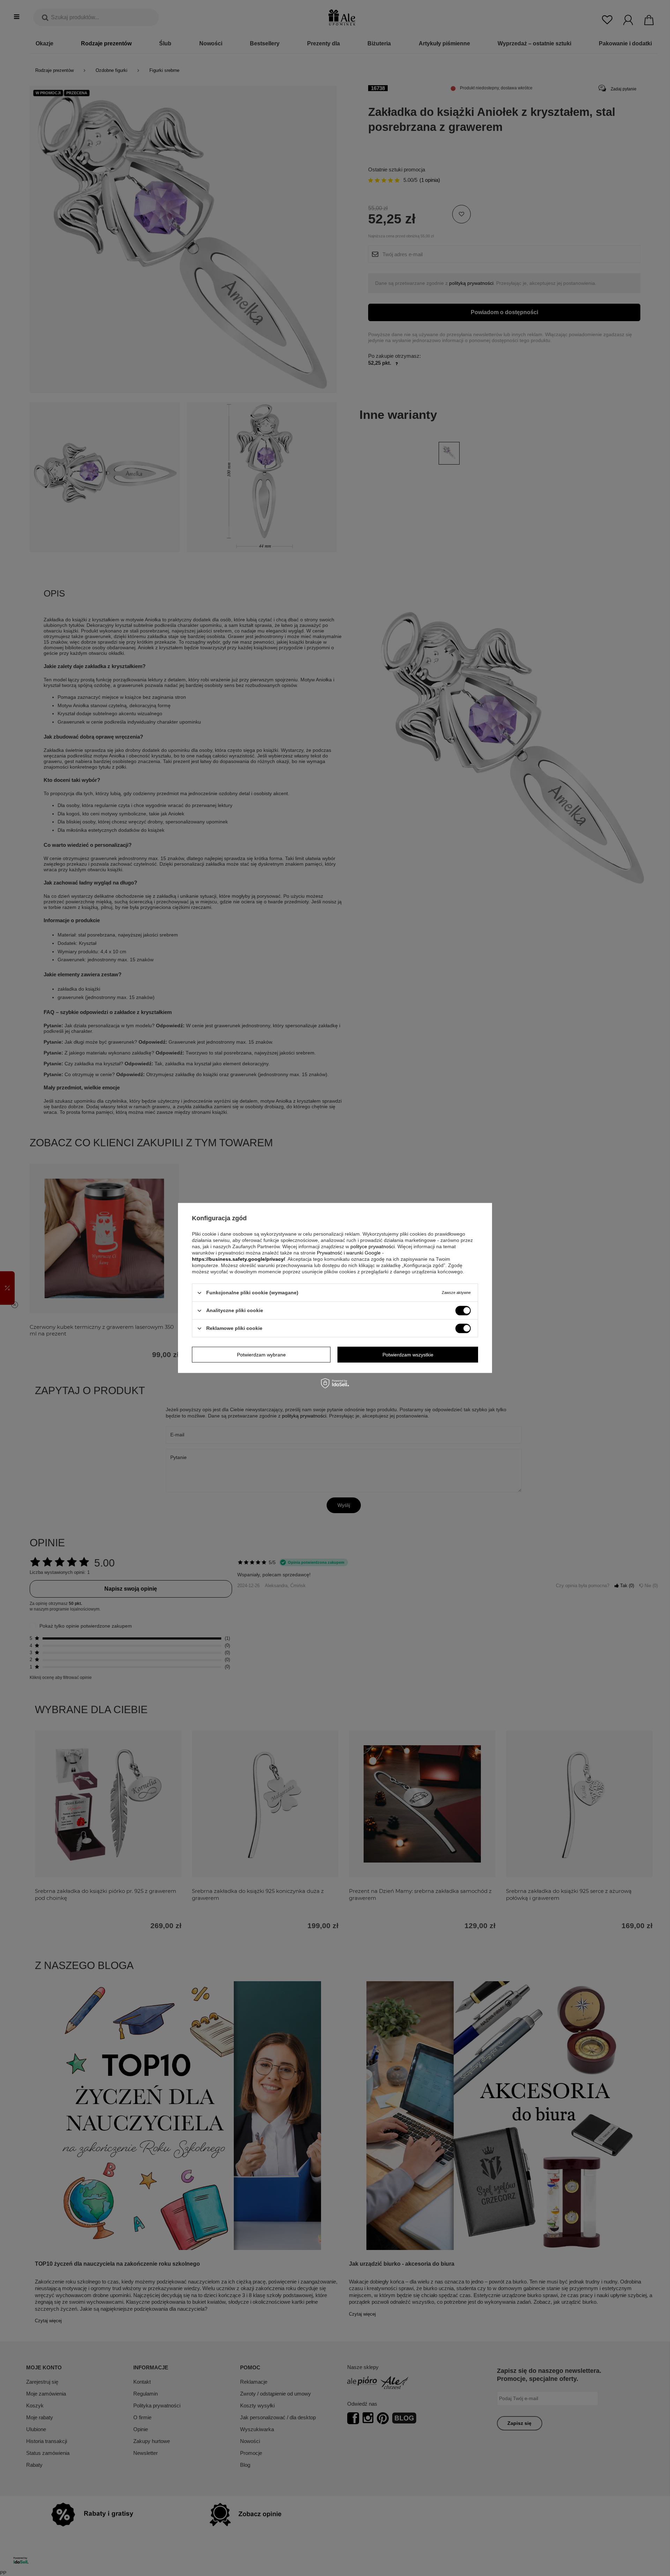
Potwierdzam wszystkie (408, 1355)
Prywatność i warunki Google (349, 1253)
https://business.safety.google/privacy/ (239, 1259)
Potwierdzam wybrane (261, 1355)
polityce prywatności (373, 1246)
